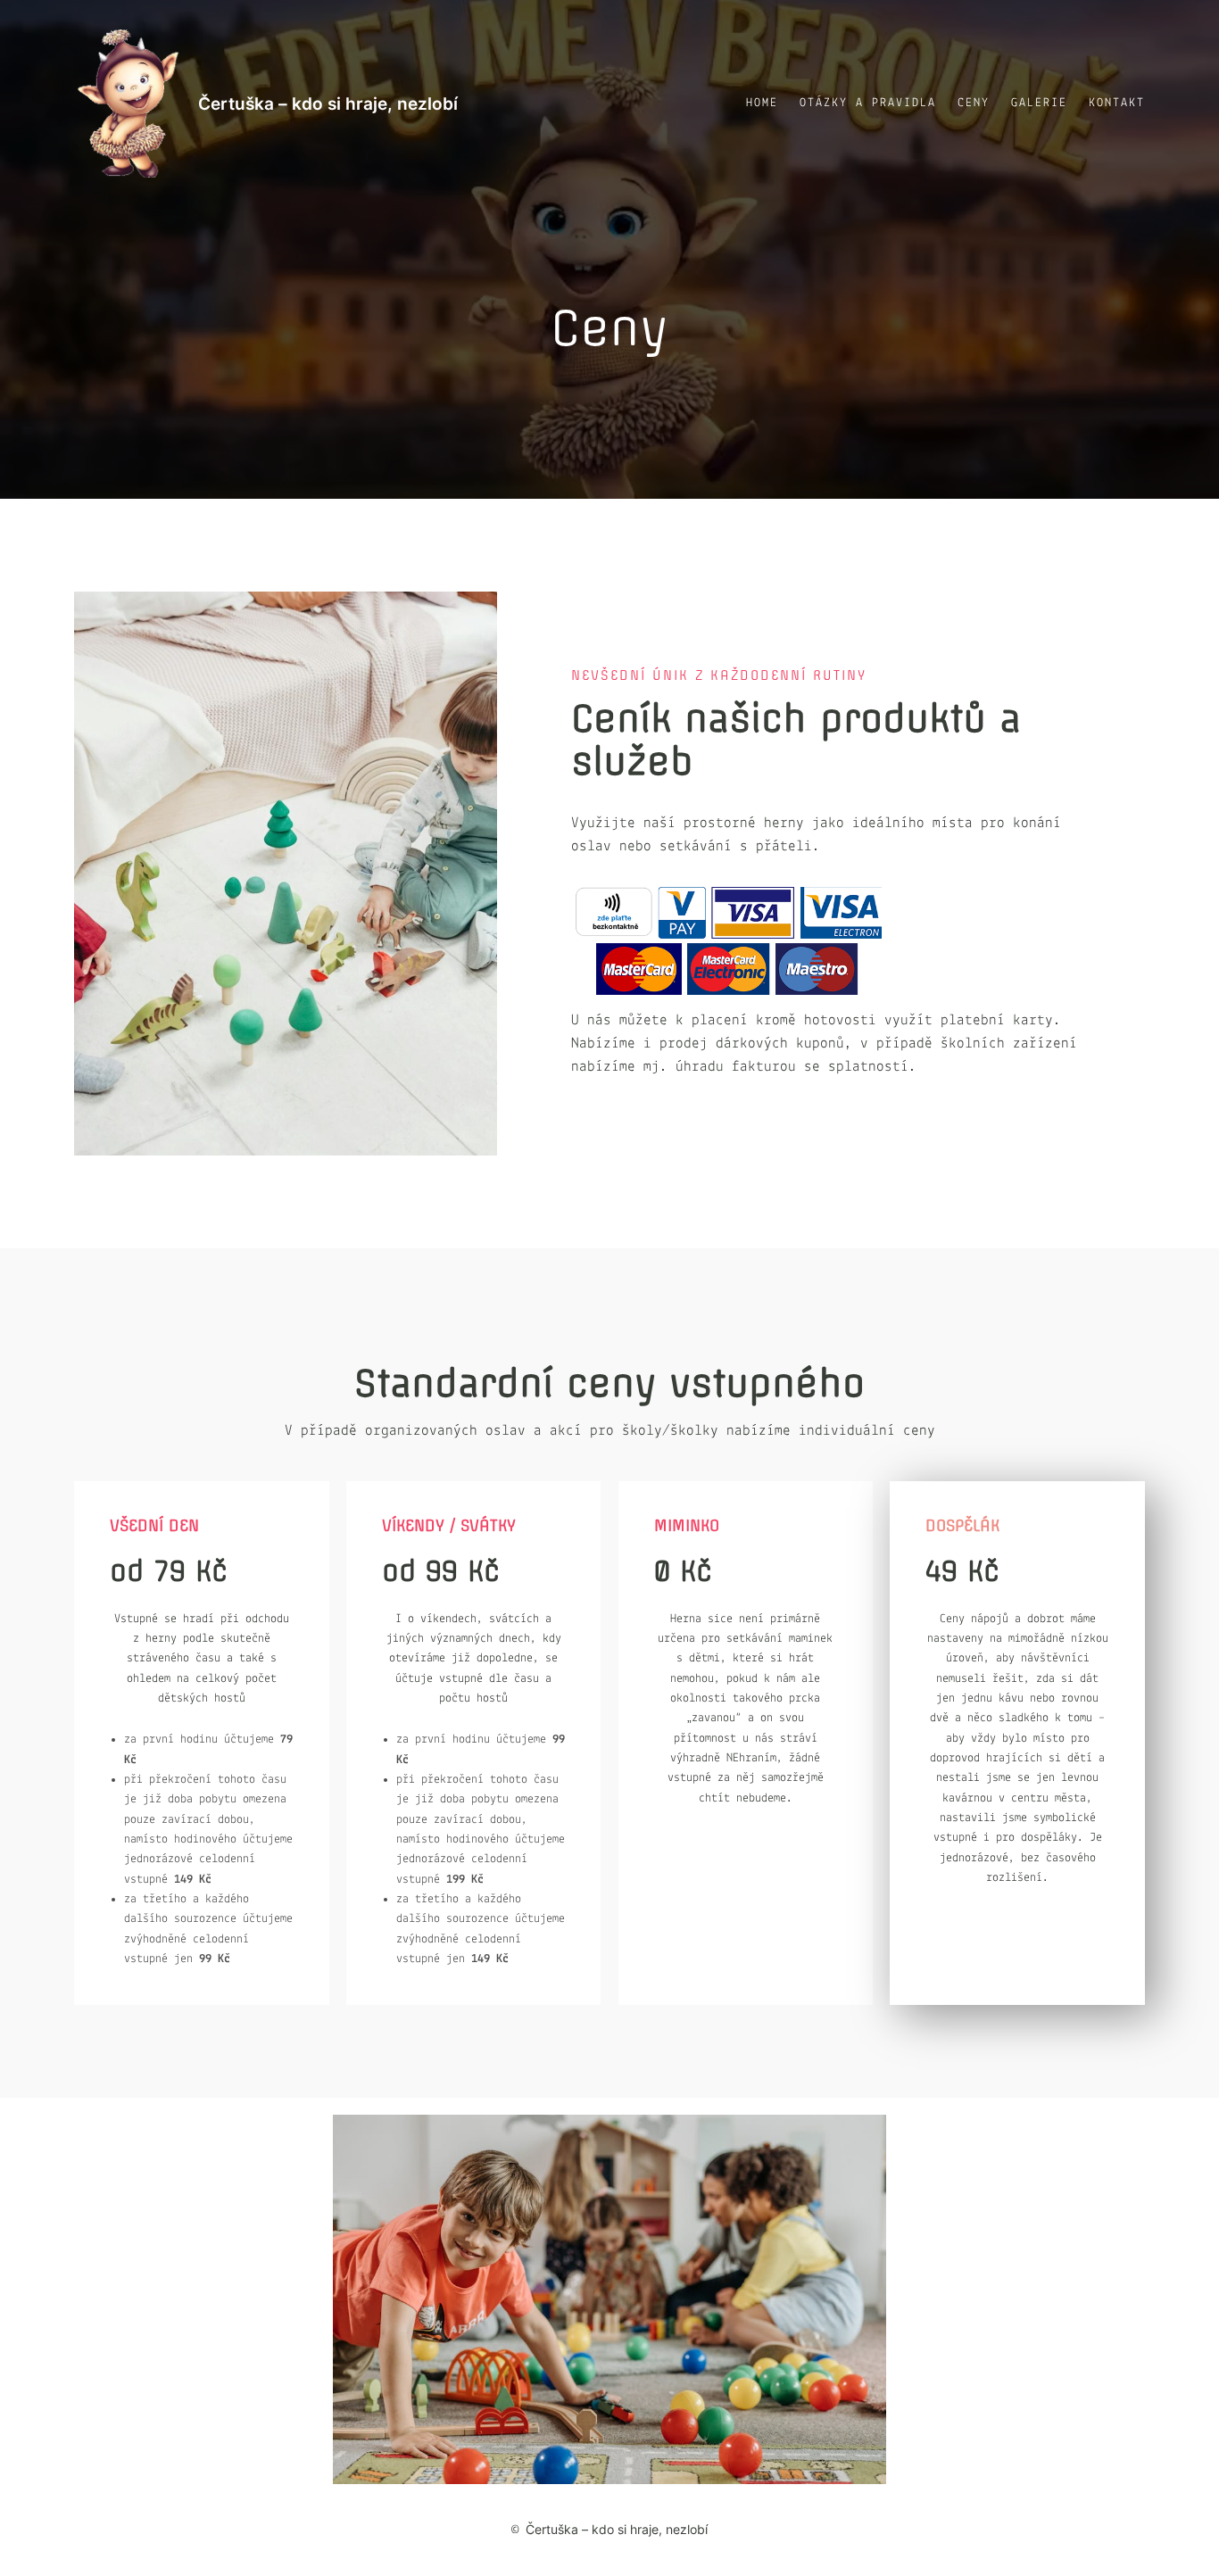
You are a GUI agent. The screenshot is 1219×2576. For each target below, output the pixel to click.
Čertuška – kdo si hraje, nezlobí (328, 104)
